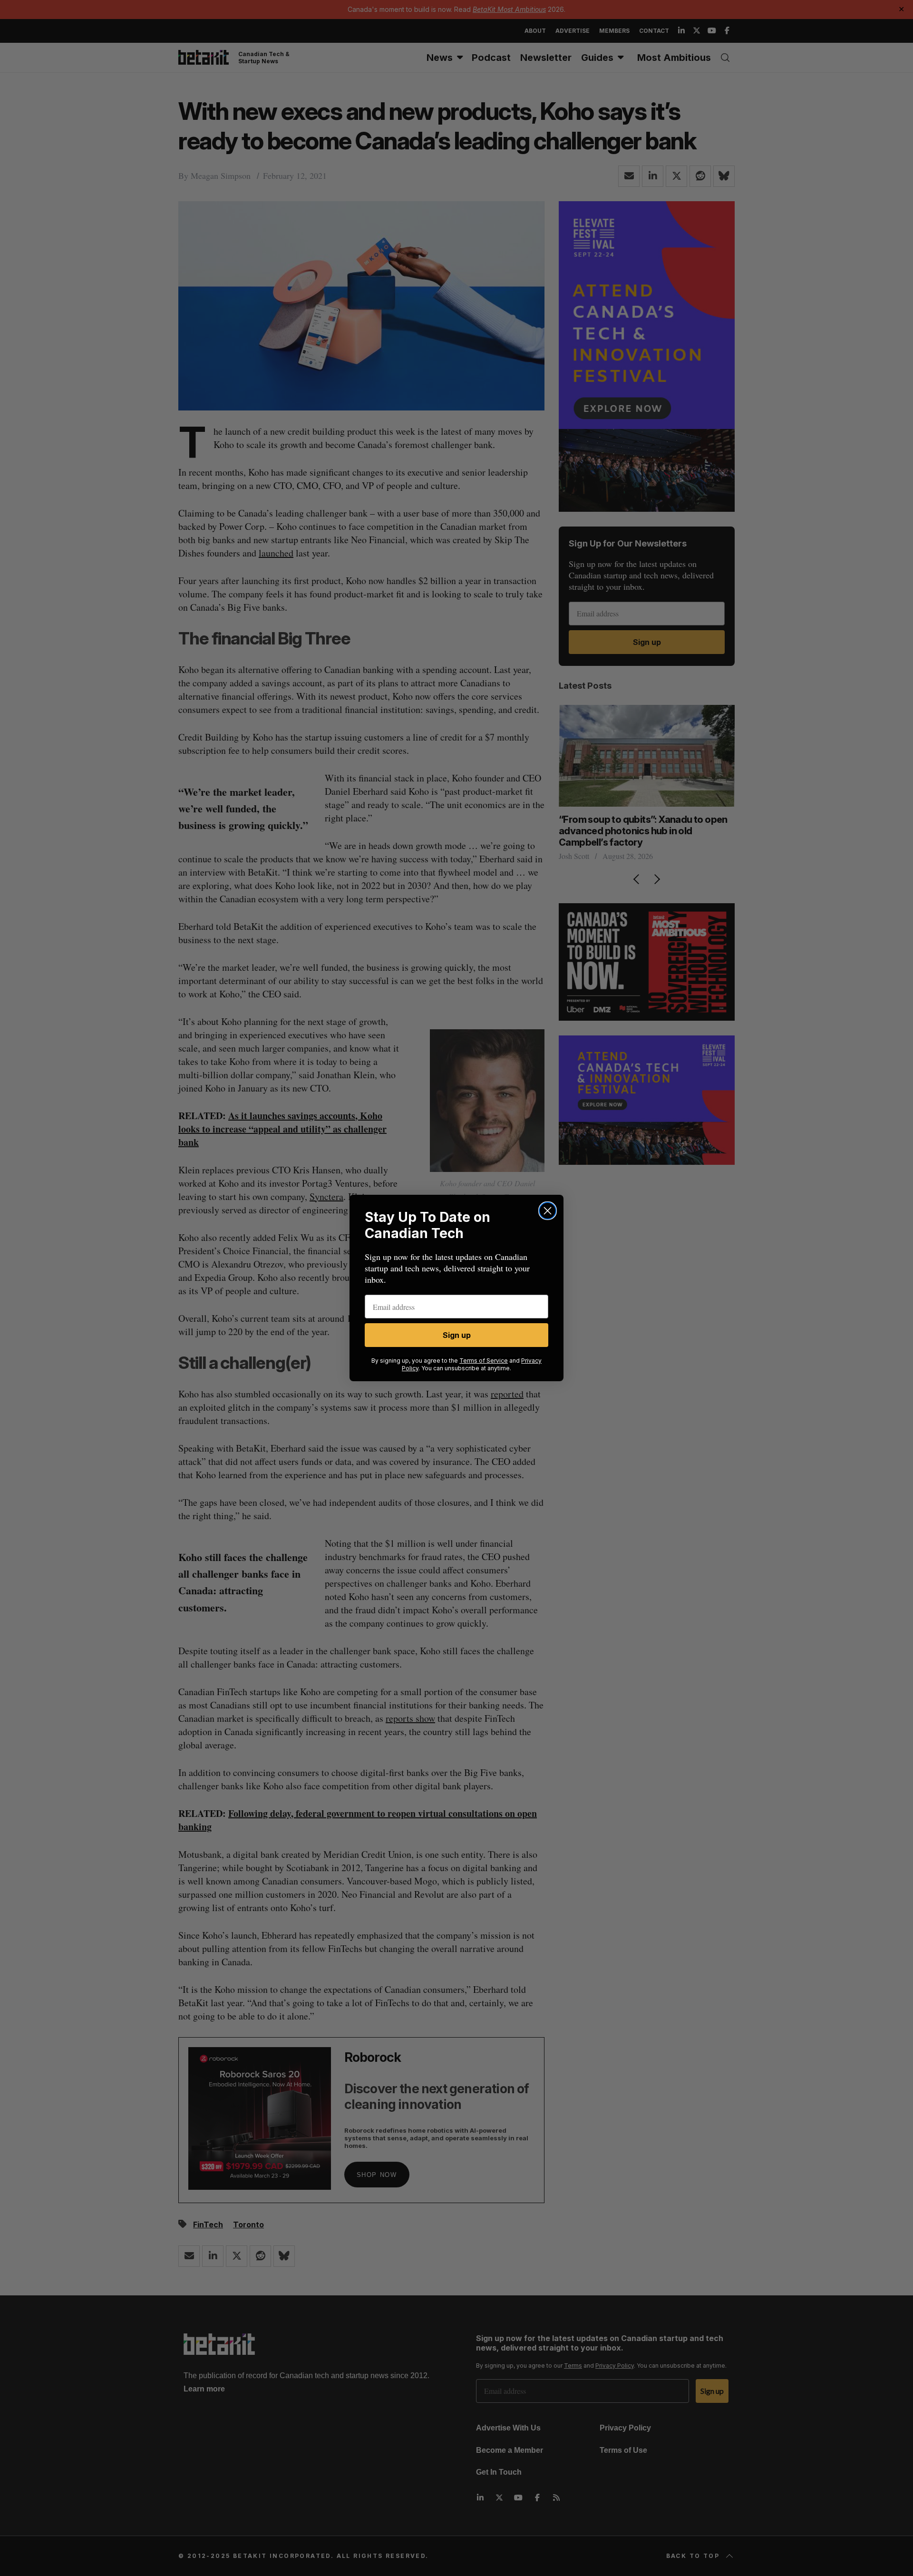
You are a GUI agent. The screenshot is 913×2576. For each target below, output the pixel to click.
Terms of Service (484, 1361)
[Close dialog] (548, 1211)
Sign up (457, 1335)
